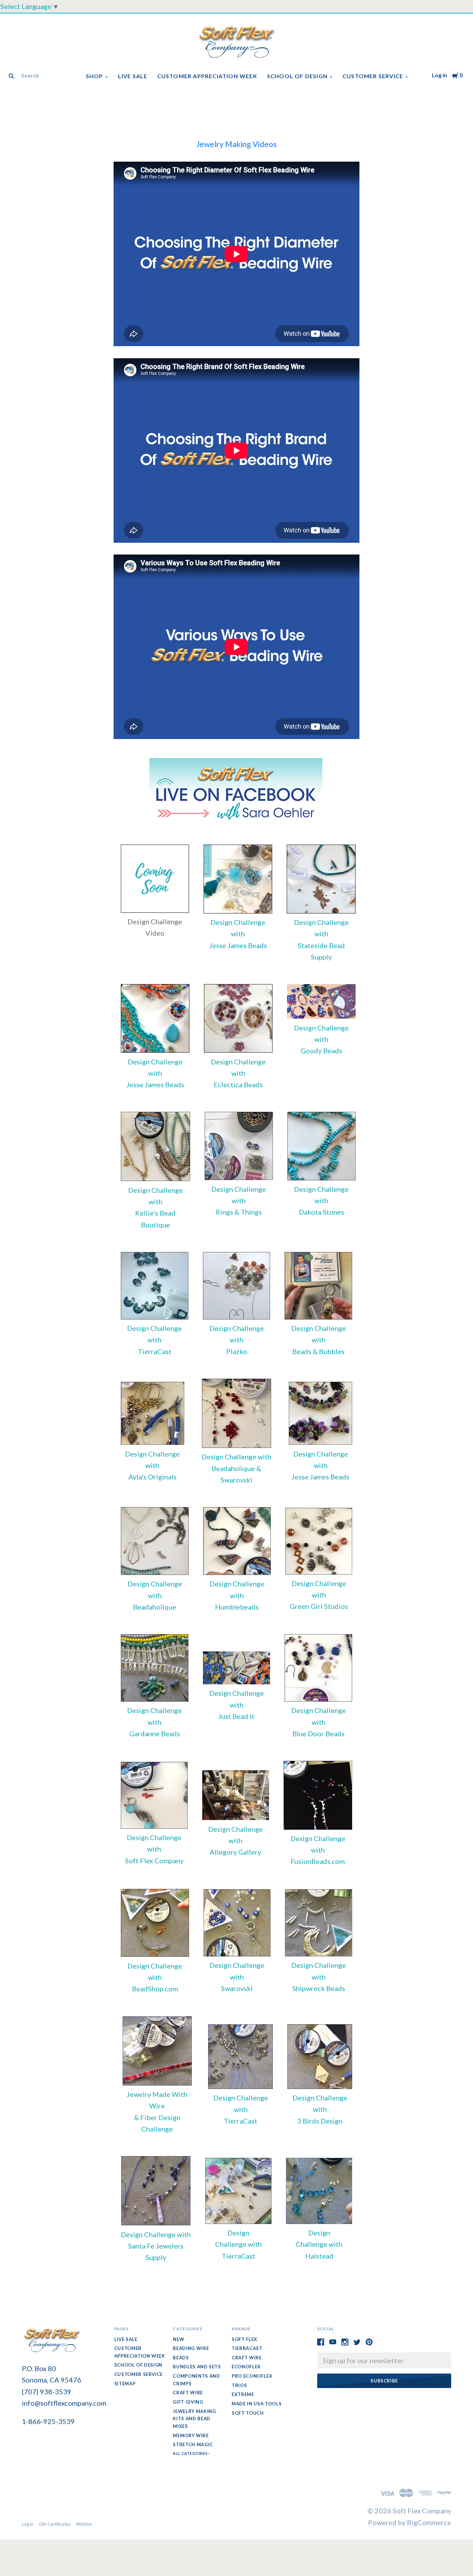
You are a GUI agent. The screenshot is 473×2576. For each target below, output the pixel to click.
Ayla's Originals (153, 1477)
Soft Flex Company (154, 1861)
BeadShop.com (155, 1989)
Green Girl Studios (319, 1606)
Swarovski (237, 1988)
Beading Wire (191, 2348)
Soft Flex (244, 2339)
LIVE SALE (133, 76)
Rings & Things (239, 1212)
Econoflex (246, 2367)
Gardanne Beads (155, 1733)
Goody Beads (321, 1051)
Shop (95, 76)
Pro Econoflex (252, 2376)
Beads (181, 2358)
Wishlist (84, 2524)
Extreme (243, 2394)
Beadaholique (155, 1607)
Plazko (237, 1351)
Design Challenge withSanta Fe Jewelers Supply (156, 2246)
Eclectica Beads (238, 1084)
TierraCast (155, 1351)
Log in (439, 75)
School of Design (297, 76)
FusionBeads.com (318, 1861)
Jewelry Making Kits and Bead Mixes (194, 2419)
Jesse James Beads (238, 945)
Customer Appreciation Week (207, 76)
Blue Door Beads (318, 1733)
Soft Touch (248, 2413)
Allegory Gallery (235, 1852)
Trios (239, 2385)
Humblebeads (237, 1607)
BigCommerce (429, 2522)
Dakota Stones (322, 1212)
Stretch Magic (193, 2444)
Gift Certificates (55, 2524)
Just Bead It (236, 1716)
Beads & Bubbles (318, 1351)
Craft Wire (188, 2393)
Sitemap (125, 2384)
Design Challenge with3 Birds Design (320, 2109)
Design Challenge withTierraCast (238, 2244)
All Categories (190, 2453)
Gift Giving (188, 2402)
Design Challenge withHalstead (319, 2244)
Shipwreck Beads (319, 1988)
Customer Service (373, 76)
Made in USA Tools (257, 2404)
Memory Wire (191, 2435)
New (179, 2339)
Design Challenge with (237, 1457)
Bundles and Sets (197, 2367)
